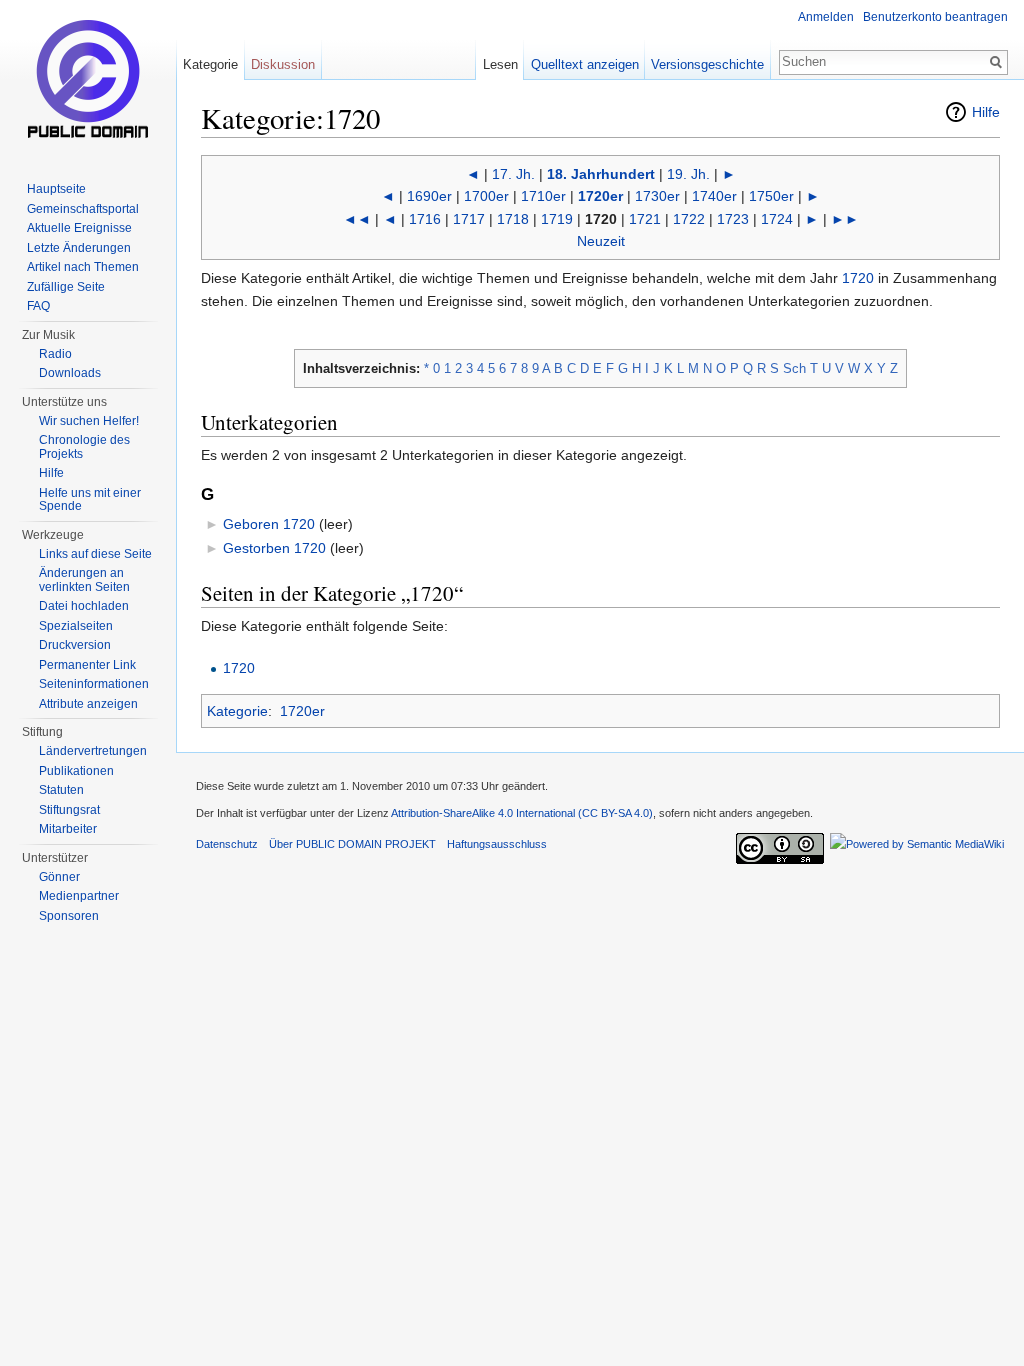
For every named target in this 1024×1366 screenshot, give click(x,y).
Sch (794, 368)
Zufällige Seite (66, 287)
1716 (425, 219)
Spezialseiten (76, 626)
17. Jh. (513, 174)
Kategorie (237, 711)
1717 (469, 219)
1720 (858, 278)
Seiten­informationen (94, 684)
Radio (55, 354)
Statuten (61, 790)
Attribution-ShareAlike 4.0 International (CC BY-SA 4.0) (522, 813)
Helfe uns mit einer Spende (90, 500)
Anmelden (826, 17)
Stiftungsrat (69, 810)
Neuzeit (601, 241)
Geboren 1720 (269, 524)
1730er (657, 196)
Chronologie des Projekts (84, 447)
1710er (543, 196)
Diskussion (283, 64)
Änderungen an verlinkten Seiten (84, 580)
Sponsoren (69, 916)
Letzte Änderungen (79, 248)
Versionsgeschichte (707, 64)
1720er (600, 196)
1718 (513, 219)
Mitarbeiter (68, 829)
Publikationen (76, 771)
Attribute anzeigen (88, 704)
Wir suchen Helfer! (89, 421)
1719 (557, 219)
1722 (689, 219)
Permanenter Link (87, 665)
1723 (733, 219)
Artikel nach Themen (83, 267)
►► (845, 219)
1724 (777, 219)
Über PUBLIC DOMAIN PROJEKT (352, 844)
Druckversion (75, 645)
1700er (486, 196)
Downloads (70, 373)
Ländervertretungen (93, 751)
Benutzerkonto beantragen (935, 17)
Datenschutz (227, 844)
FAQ (38, 306)
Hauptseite (56, 189)
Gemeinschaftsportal (83, 209)
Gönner (59, 877)
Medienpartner (79, 896)
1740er (714, 196)
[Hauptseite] (88, 80)
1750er (771, 196)
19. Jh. (688, 174)
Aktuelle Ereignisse (79, 228)
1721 (645, 219)
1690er (429, 196)
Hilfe (986, 112)
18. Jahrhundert (601, 174)
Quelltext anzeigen (585, 64)
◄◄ (357, 219)
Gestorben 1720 (274, 548)
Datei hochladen (84, 606)
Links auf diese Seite (95, 554)
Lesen (500, 64)
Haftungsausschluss (497, 844)
